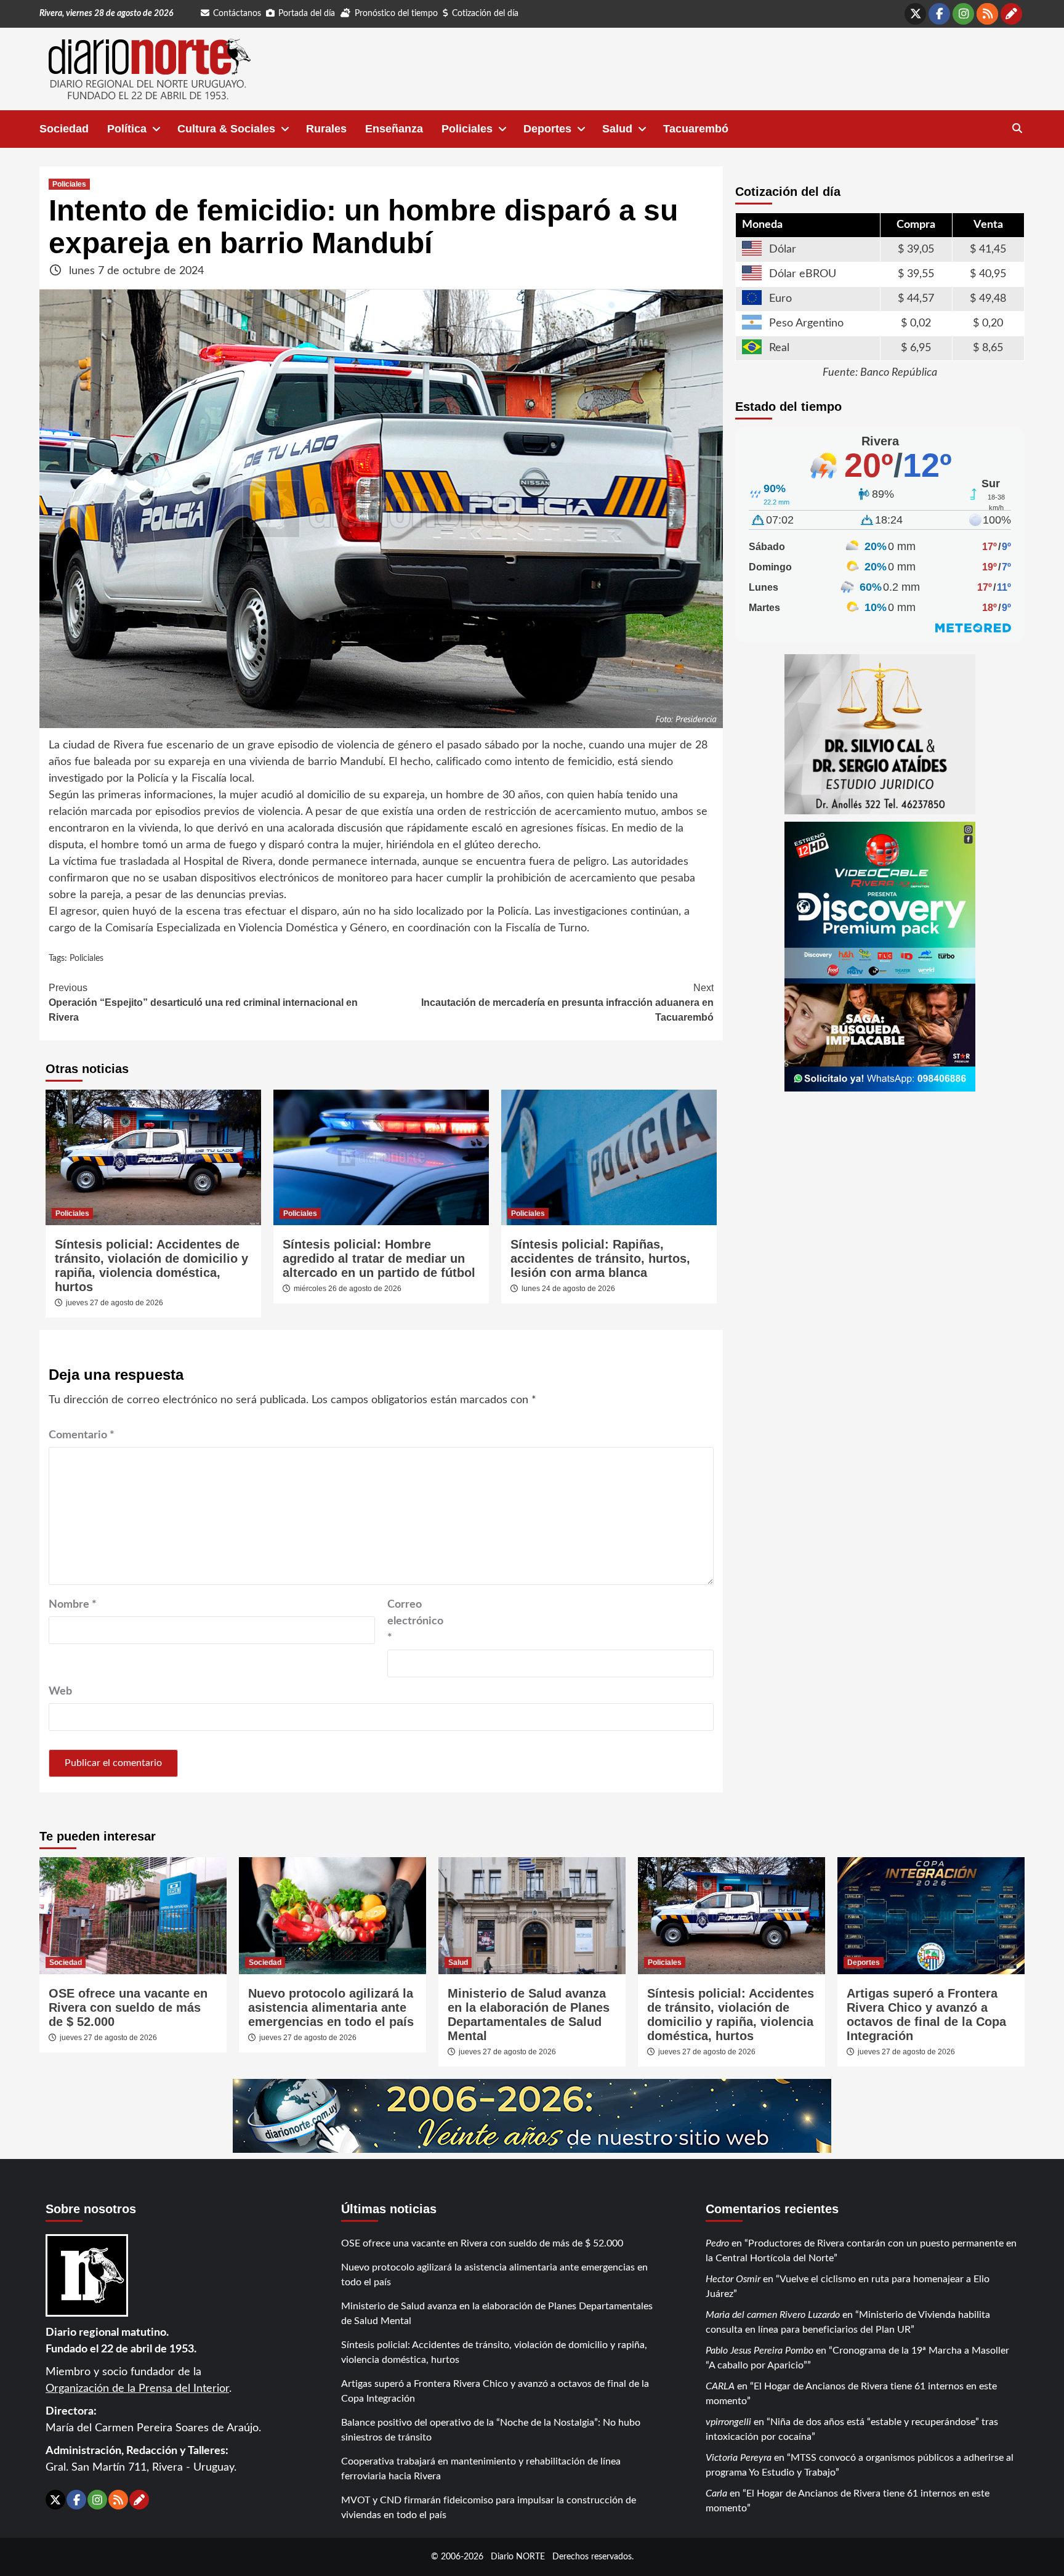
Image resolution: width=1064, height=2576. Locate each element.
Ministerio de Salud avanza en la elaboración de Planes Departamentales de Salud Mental (529, 2015)
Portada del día (307, 14)
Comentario (82, 1435)
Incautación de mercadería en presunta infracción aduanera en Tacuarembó (567, 1002)
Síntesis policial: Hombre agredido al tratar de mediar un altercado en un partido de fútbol (379, 1258)
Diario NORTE (518, 2557)
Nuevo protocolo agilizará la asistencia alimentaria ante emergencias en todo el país (331, 2007)
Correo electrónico (415, 1621)
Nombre (73, 1605)
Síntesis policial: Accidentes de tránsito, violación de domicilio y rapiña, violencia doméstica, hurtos (151, 1266)
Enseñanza (394, 129)
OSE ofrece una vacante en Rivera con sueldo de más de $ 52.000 (128, 2007)
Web (60, 1691)
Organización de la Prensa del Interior (137, 2389)
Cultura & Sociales (226, 129)
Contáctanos (237, 14)
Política (127, 129)
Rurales (326, 129)
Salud (617, 129)
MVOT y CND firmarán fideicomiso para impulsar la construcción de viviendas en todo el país (489, 2508)
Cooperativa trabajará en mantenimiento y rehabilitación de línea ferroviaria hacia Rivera (481, 2469)
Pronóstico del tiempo (396, 14)
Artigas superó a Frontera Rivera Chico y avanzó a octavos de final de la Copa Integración (926, 2015)
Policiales (467, 129)
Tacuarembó (696, 129)
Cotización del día (485, 14)
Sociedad (64, 129)
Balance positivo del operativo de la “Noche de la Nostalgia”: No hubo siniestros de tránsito (491, 2430)
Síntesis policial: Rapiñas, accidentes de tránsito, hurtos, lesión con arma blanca (600, 1258)
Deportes (547, 129)
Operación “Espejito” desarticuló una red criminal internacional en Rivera (203, 1002)
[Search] (1017, 129)
